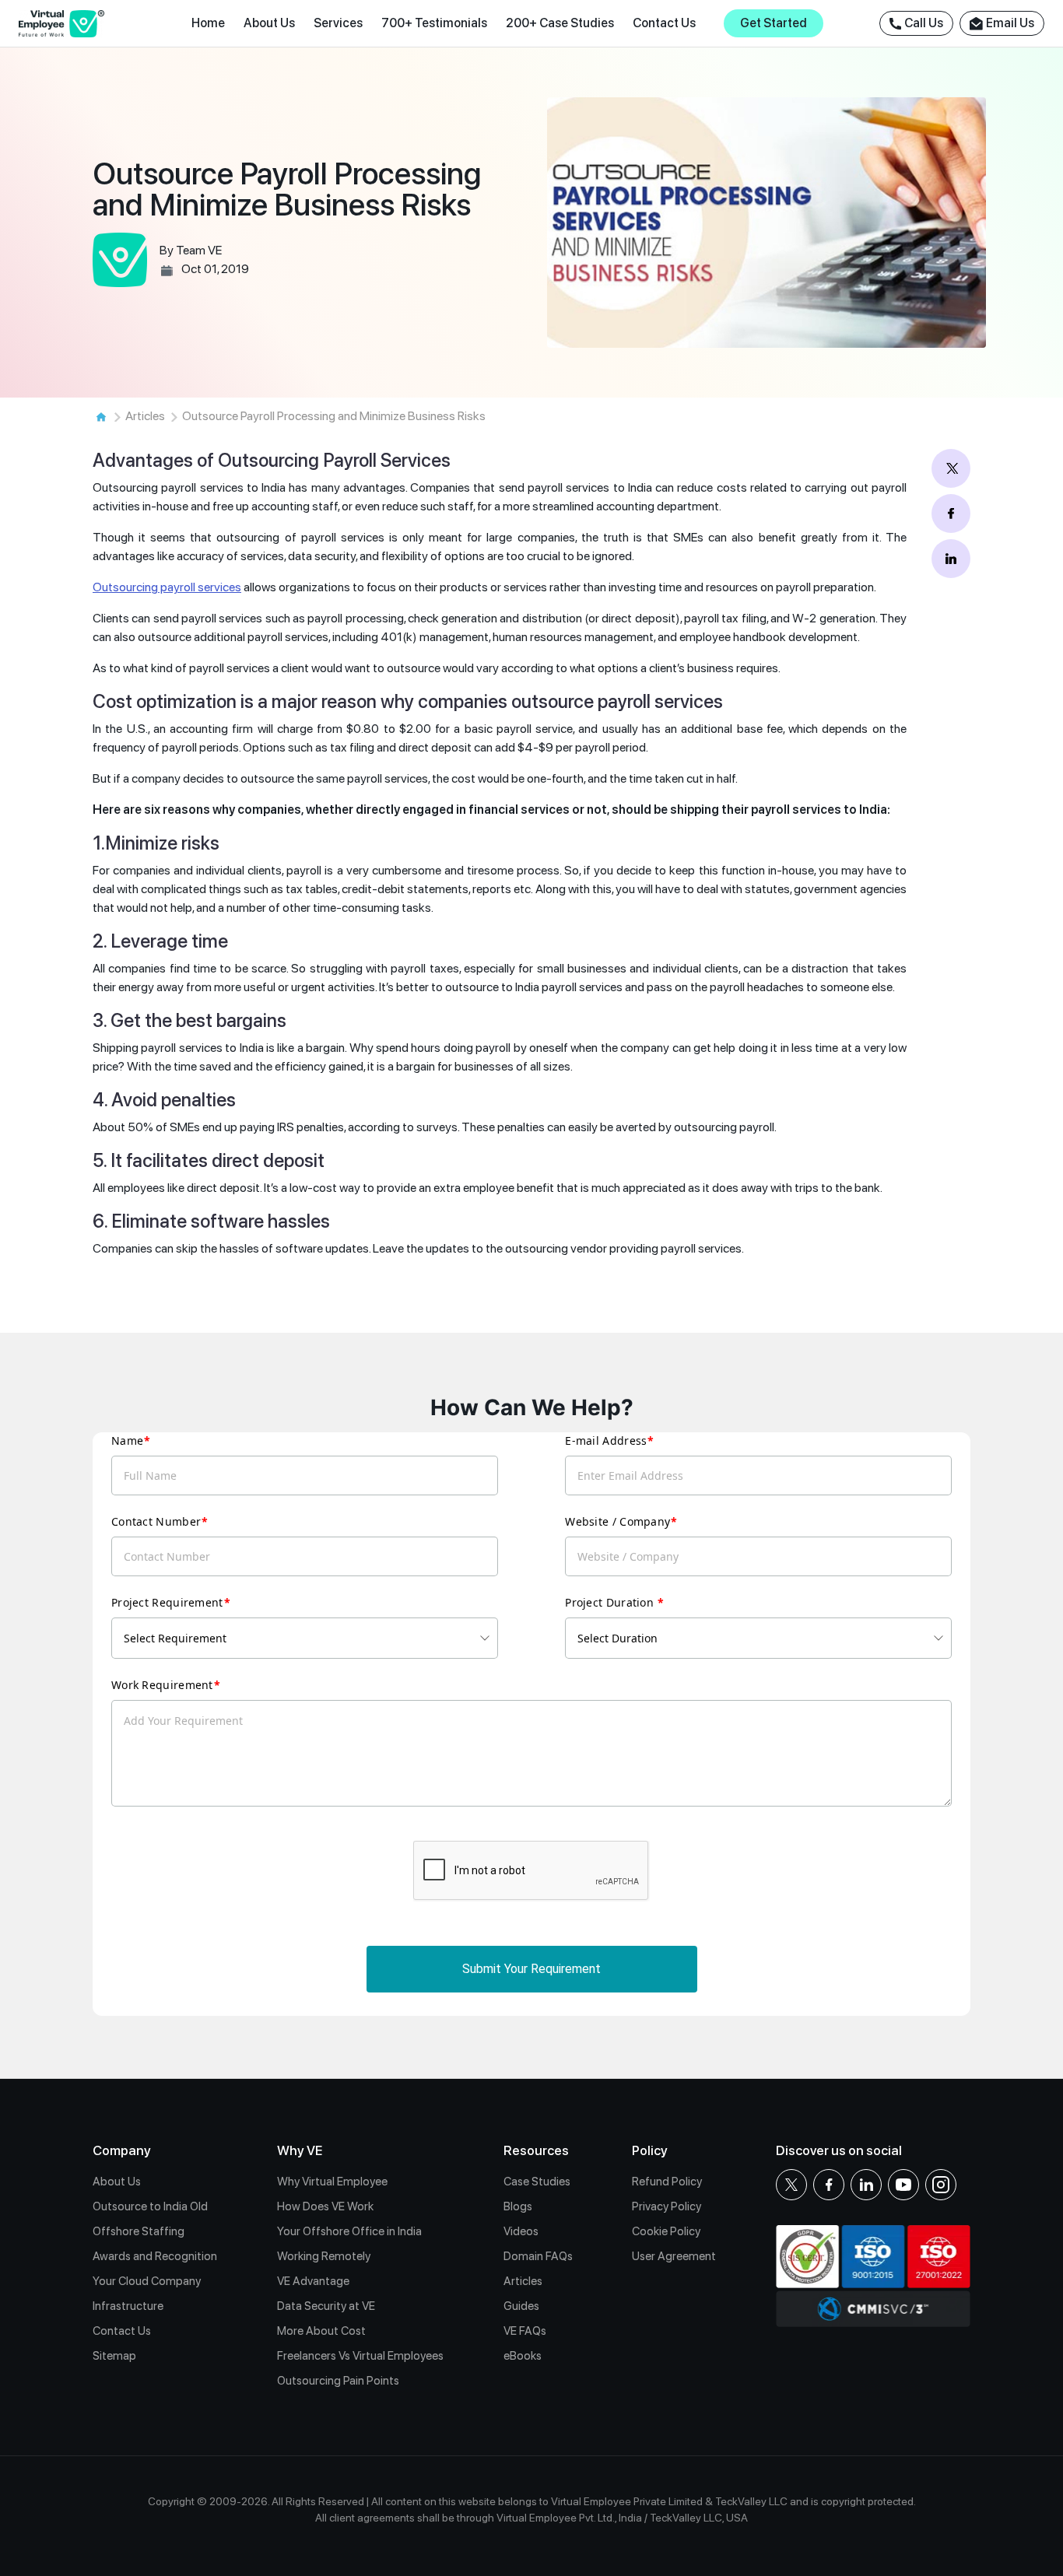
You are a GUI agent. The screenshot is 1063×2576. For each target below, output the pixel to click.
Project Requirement (167, 1602)
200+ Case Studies (560, 23)
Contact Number (156, 1521)
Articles (145, 416)
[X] (791, 2185)
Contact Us (664, 23)
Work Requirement (162, 1685)
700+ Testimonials (434, 23)
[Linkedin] (866, 2185)
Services (338, 23)
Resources (536, 2150)
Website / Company (617, 1521)
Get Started (774, 23)
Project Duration (611, 1602)
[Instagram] (941, 2185)
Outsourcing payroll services (167, 587)
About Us (269, 23)
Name (127, 1440)
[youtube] (903, 2185)
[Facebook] (829, 2185)
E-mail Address (606, 1440)
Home (208, 23)
